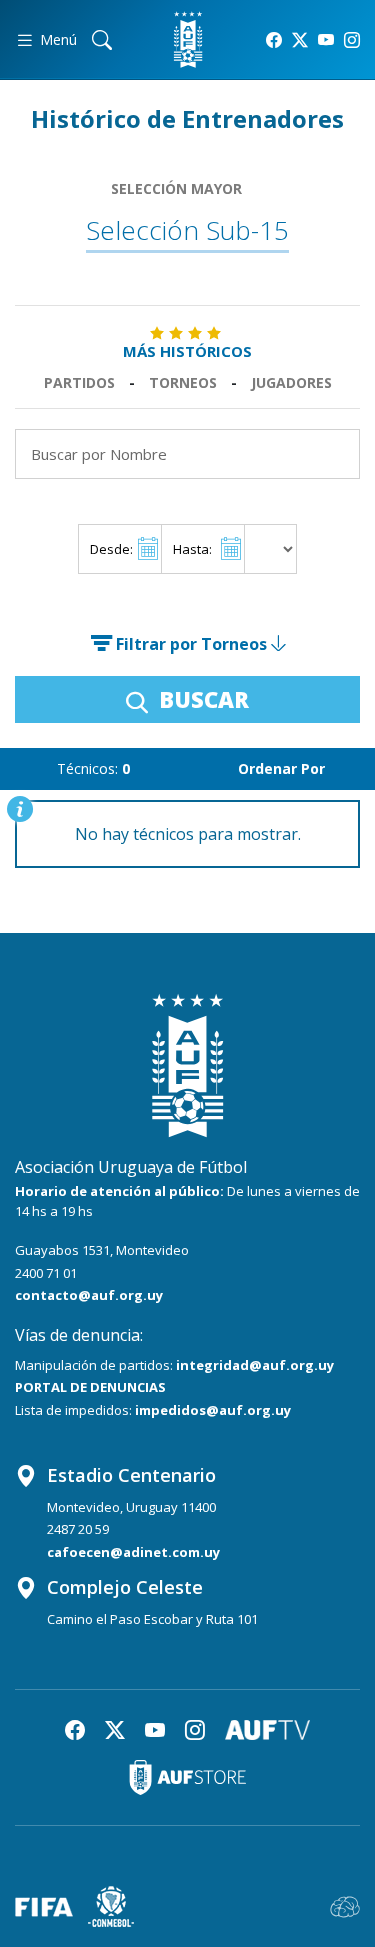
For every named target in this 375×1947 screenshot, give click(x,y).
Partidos (79, 382)
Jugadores (291, 382)
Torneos (183, 382)
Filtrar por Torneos (191, 644)
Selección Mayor (176, 188)
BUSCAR (201, 699)
